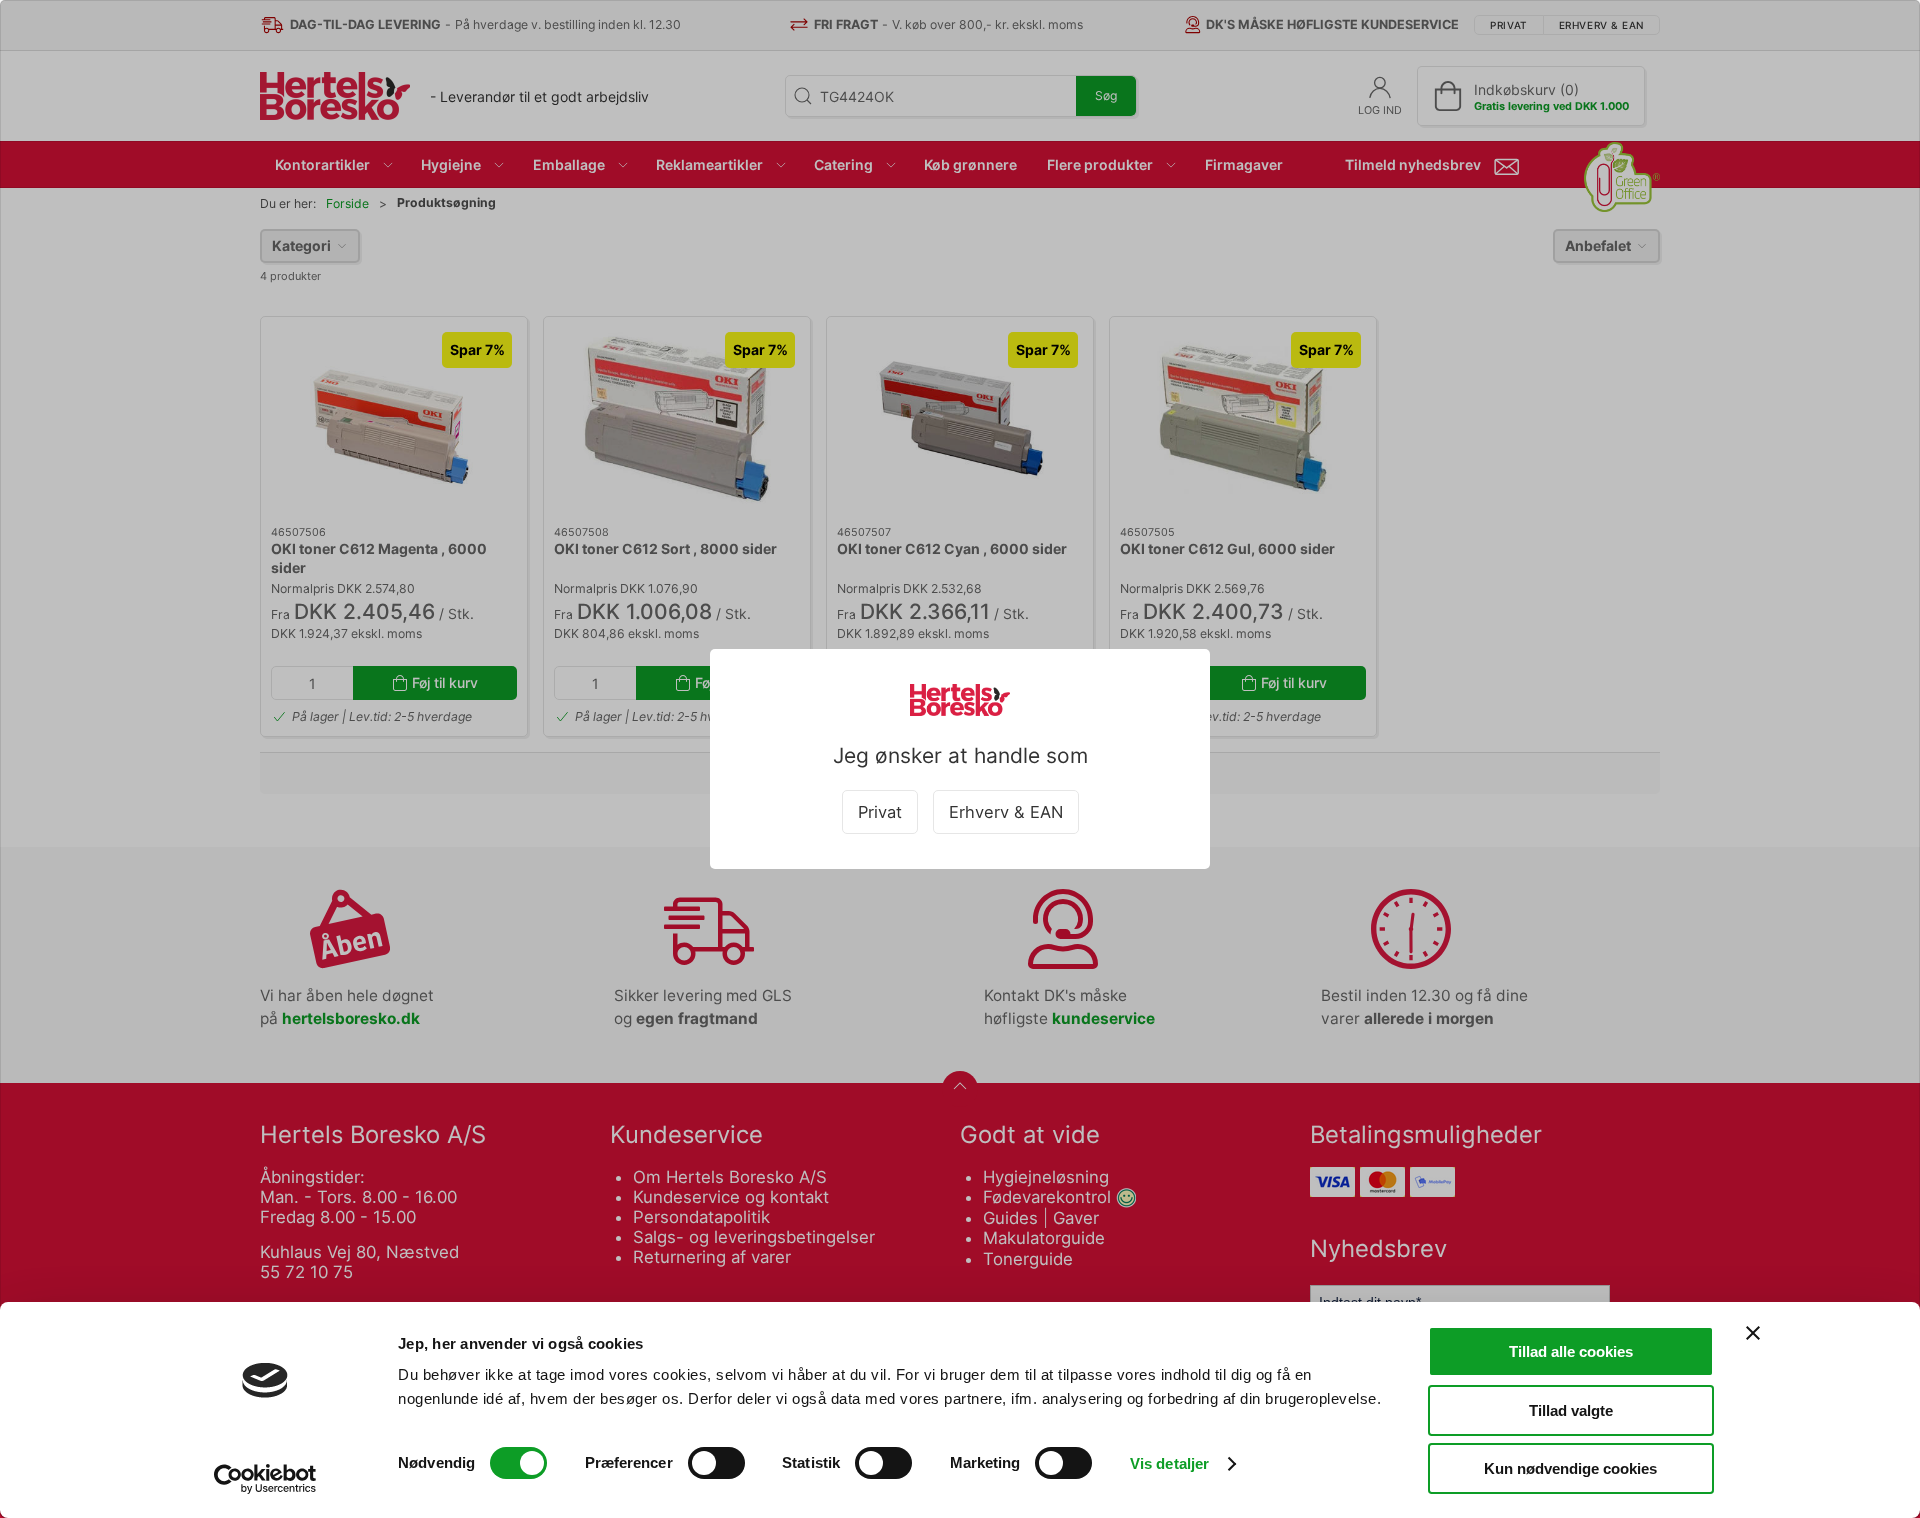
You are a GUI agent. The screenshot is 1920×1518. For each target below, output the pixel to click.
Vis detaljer (1169, 1463)
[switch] (716, 1463)
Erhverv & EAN (1006, 812)
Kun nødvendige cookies (1570, 1468)
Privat (880, 812)
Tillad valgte (1571, 1410)
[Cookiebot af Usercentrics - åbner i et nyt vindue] (265, 1479)
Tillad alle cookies (1571, 1351)
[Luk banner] (1753, 1333)
